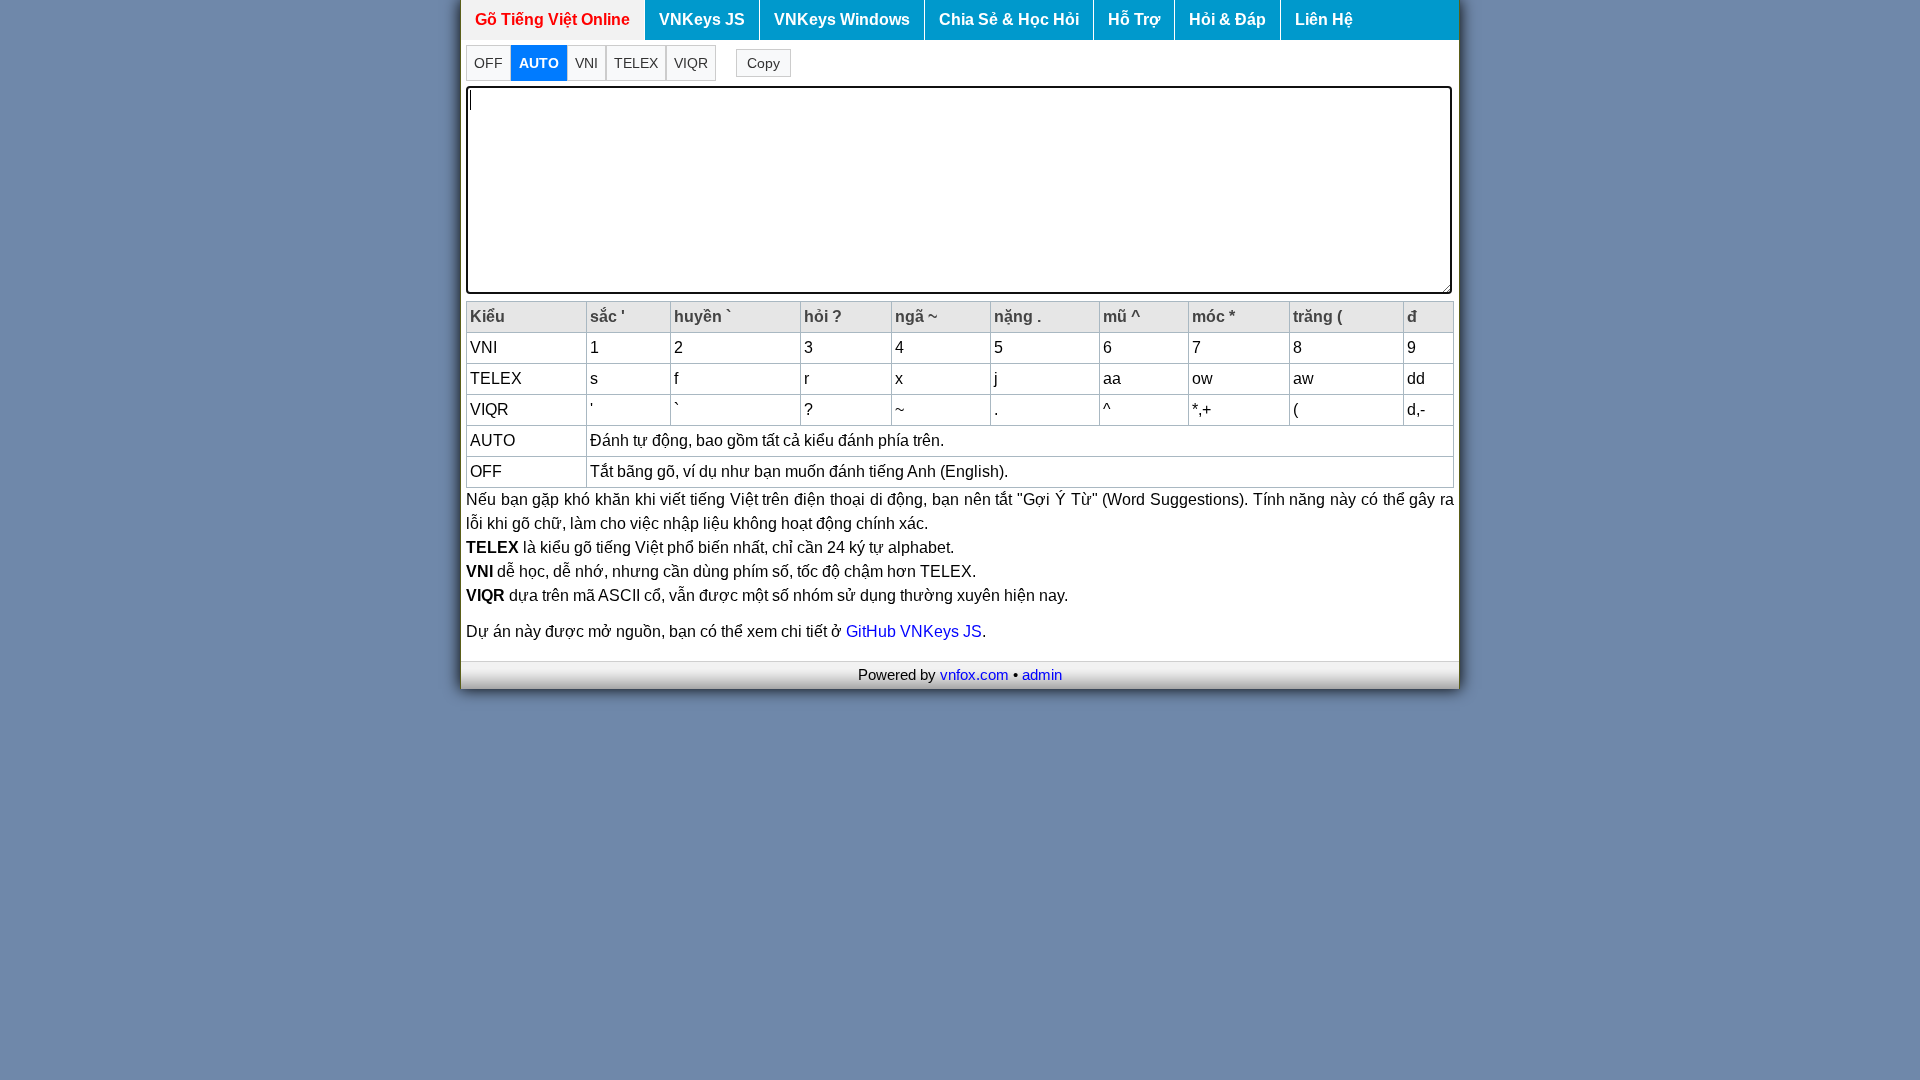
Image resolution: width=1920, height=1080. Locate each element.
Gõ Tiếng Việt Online (552, 19)
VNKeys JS (702, 19)
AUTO (539, 63)
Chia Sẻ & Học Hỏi (1009, 19)
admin (1042, 674)
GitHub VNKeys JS (914, 631)
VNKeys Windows (842, 19)
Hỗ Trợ (1134, 19)
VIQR (691, 63)
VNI (586, 63)
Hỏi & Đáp (1227, 19)
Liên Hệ (1324, 19)
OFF (488, 63)
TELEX (636, 63)
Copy (763, 63)
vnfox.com (974, 674)
